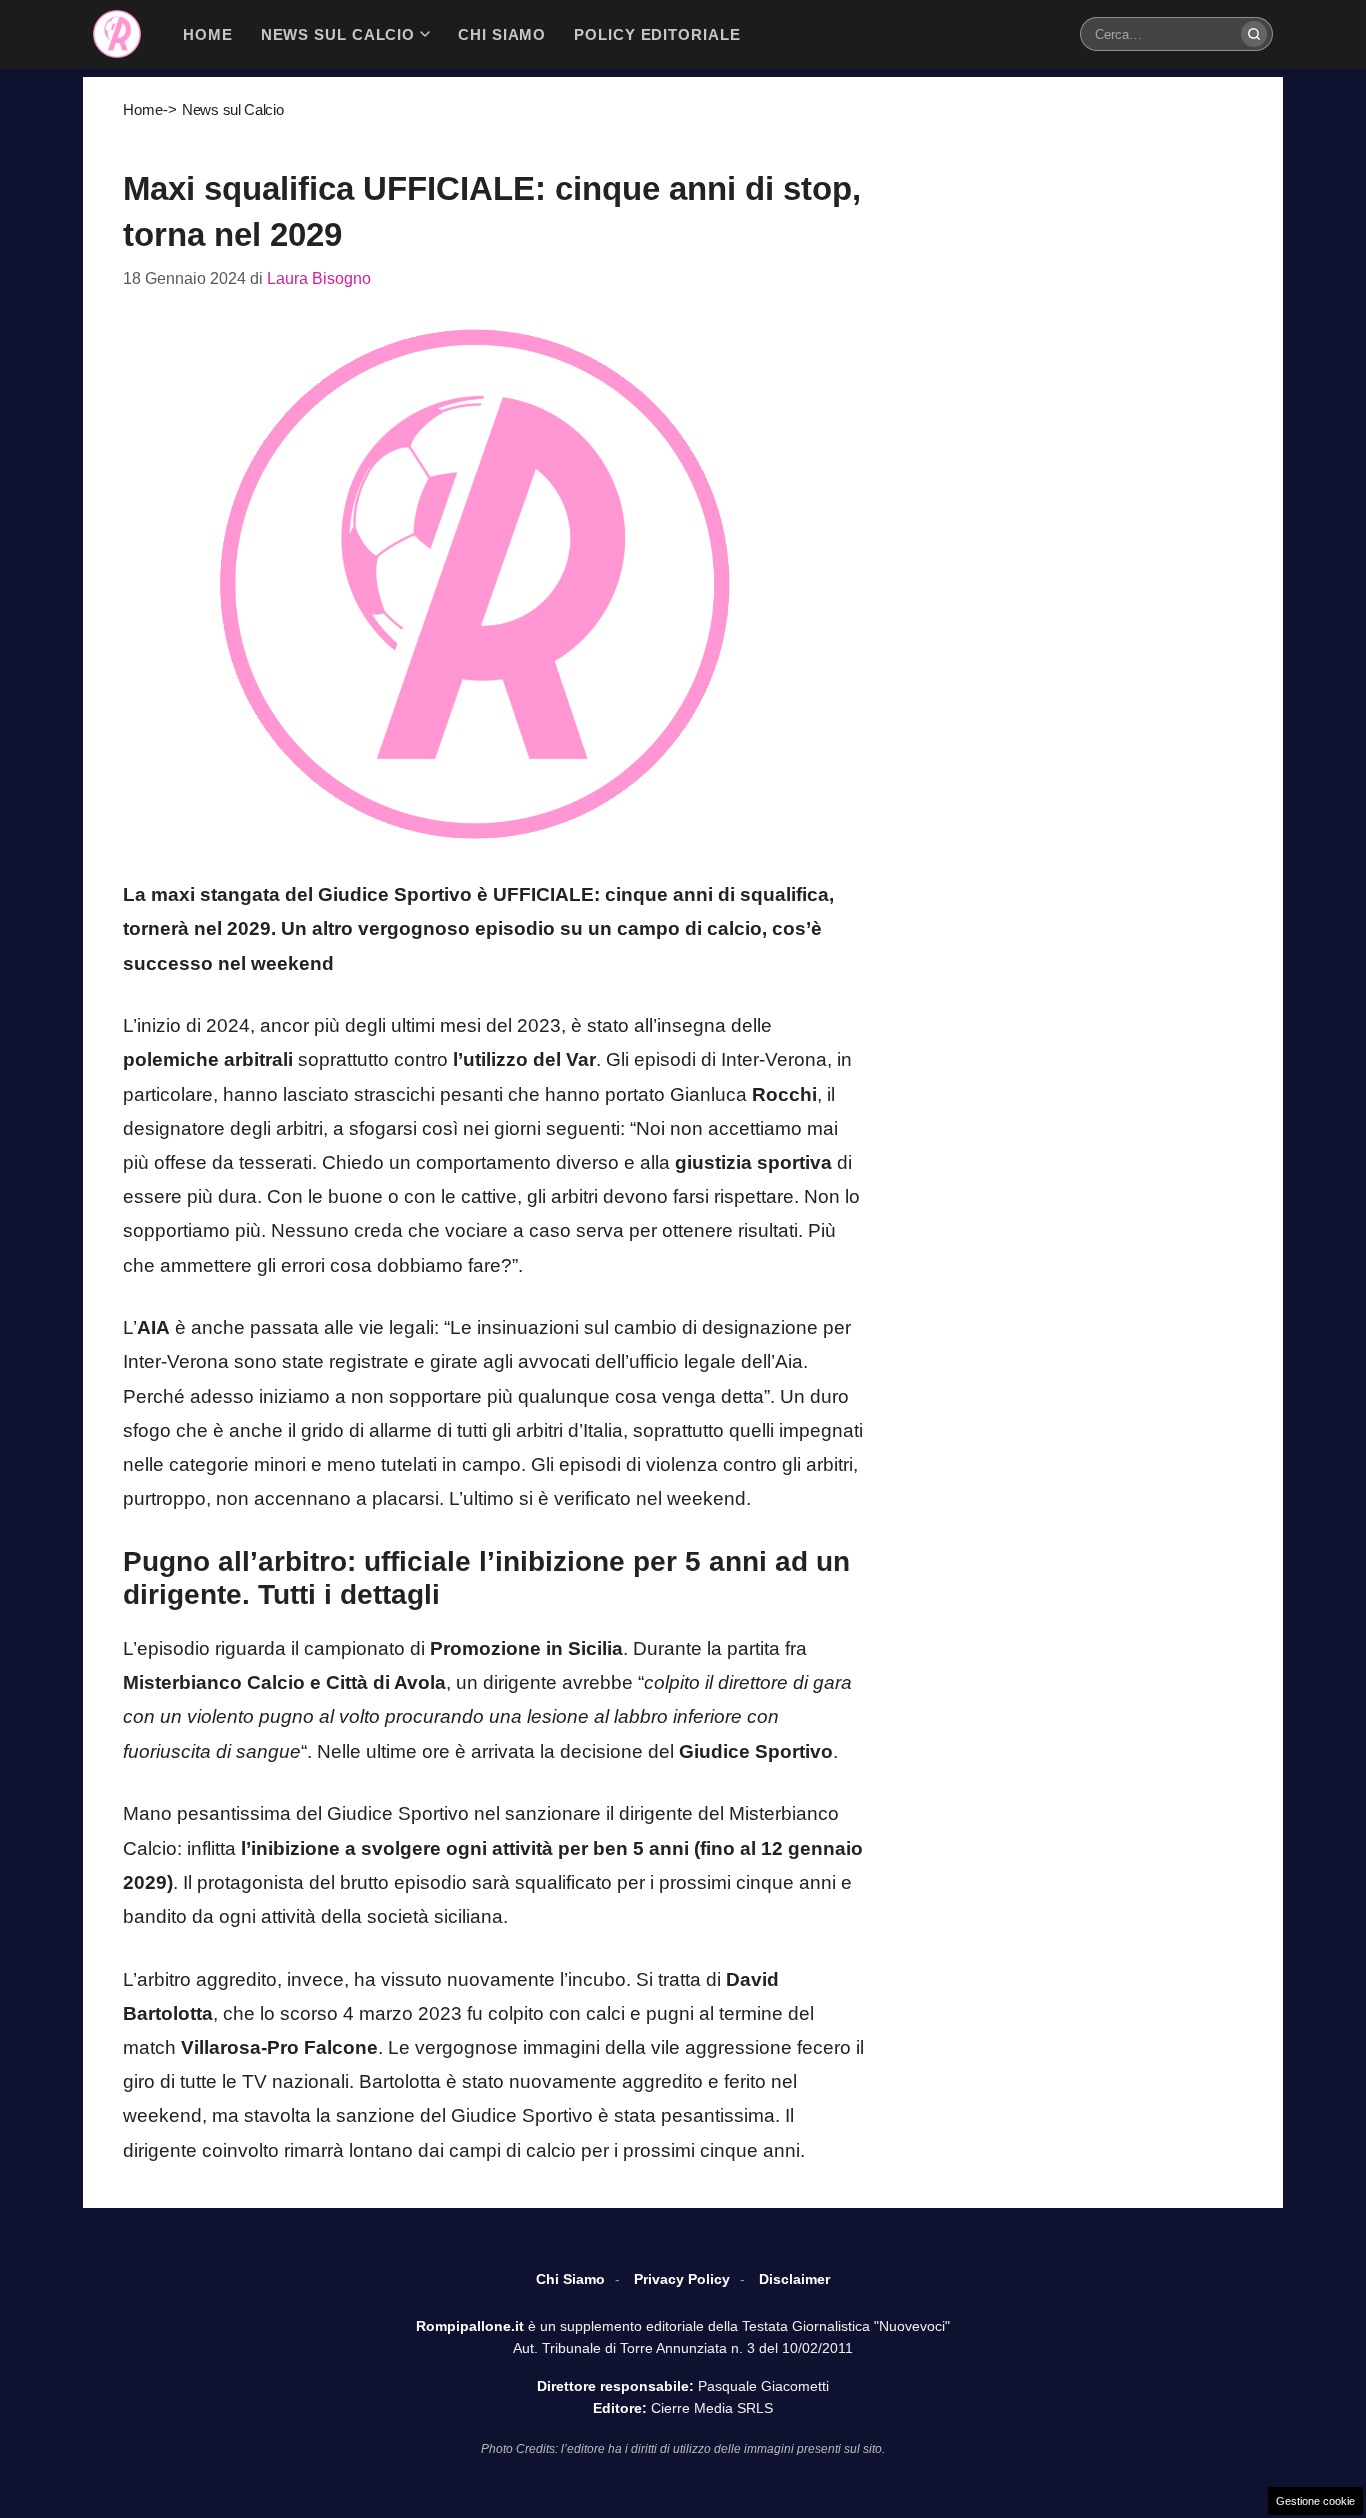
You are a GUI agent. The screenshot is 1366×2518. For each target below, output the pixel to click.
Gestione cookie (1315, 2501)
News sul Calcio (233, 109)
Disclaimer (794, 2279)
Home (143, 109)
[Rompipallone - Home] (117, 34)
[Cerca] (1254, 34)
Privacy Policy (682, 2279)
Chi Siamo (570, 2279)
